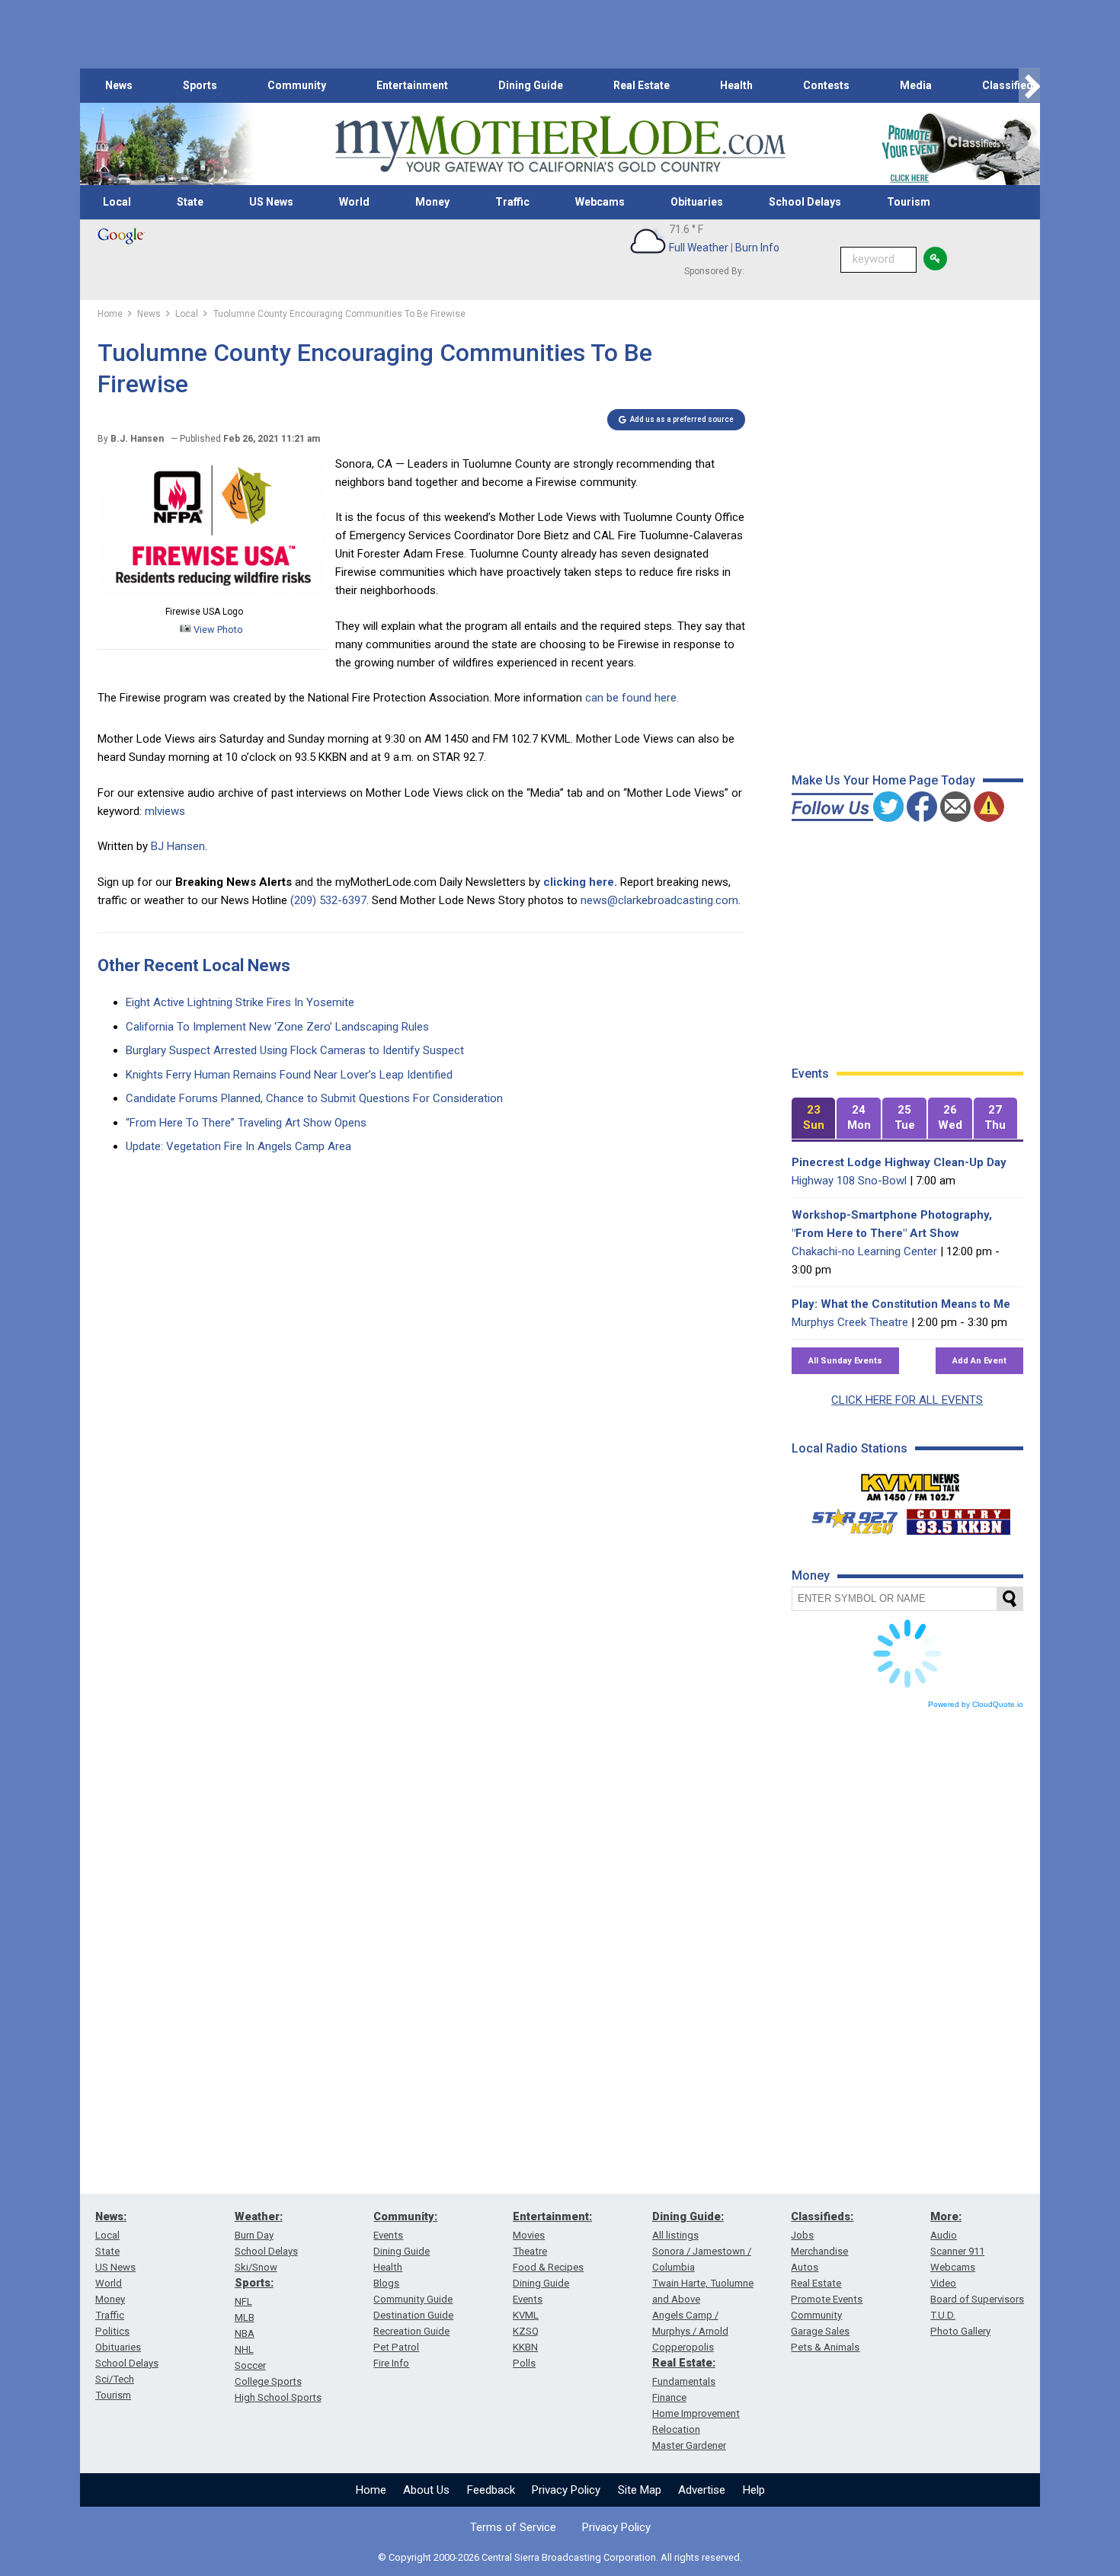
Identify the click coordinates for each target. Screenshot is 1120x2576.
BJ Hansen (178, 846)
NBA (245, 2333)
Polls (524, 2363)
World (354, 202)
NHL (244, 2349)
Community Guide (413, 2299)
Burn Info (757, 248)
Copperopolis (683, 2347)
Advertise (702, 2490)
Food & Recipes (548, 2267)
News (119, 85)
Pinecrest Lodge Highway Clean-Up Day (899, 1162)
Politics (112, 2331)
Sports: (254, 2283)
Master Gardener (689, 2445)
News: (111, 2216)
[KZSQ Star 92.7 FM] (848, 1518)
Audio (944, 2235)
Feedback (491, 2490)
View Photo (217, 630)
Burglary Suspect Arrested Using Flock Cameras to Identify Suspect (295, 1050)
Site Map (640, 2490)
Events (388, 2235)
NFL (243, 2301)
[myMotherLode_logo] (560, 144)
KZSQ (526, 2331)
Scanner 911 (957, 2251)
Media (916, 85)
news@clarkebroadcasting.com (659, 900)
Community (297, 85)
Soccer (250, 2365)
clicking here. (580, 882)
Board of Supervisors (977, 2299)
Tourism (909, 202)
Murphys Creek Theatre (850, 1322)
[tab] (814, 1119)
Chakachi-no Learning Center (864, 1251)
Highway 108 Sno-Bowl (849, 1181)
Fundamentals (684, 2381)
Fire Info (391, 2363)
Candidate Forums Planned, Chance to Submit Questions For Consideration (314, 1098)
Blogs (386, 2283)
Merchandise (819, 2251)
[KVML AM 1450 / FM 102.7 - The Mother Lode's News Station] (910, 1483)
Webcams (600, 202)
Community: (405, 2216)
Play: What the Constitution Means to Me (901, 1304)
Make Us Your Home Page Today (883, 780)
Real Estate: (684, 2363)
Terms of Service (513, 2527)
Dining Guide (531, 85)
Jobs (802, 2235)
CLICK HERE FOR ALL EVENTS (907, 1400)
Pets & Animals (825, 2347)
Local (117, 202)
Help (754, 2490)
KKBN (525, 2347)
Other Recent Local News (194, 965)
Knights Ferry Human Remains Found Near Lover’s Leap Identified (289, 1075)
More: (946, 2216)
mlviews (165, 811)
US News (271, 202)
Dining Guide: (688, 2216)
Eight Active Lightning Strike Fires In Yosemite (240, 1002)
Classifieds (1011, 85)
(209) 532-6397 (328, 900)
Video (943, 2283)
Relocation (676, 2429)
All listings (675, 2235)
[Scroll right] (1029, 86)
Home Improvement (696, 2413)
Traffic (512, 202)
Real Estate (642, 85)
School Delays (805, 202)
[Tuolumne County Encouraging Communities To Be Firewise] (212, 593)
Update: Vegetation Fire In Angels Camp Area (238, 1146)
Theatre (530, 2251)
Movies (529, 2235)
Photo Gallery (960, 2331)
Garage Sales (820, 2331)
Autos (805, 2267)
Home (371, 2490)
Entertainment (412, 85)
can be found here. (632, 698)
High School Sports (278, 2397)
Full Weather (699, 248)
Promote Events (827, 2299)
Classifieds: (822, 2216)
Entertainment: (552, 2216)
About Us (426, 2490)
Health (736, 85)
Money (432, 202)
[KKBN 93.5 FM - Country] (958, 1518)
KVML (526, 2315)
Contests (826, 85)
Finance (669, 2397)
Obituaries (697, 202)
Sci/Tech (115, 2379)
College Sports (268, 2381)
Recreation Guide (411, 2331)
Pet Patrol (396, 2347)
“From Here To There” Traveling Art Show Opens (246, 1123)
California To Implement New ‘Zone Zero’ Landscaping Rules (277, 1027)
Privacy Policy (566, 2490)
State (190, 202)
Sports (200, 85)
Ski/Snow (256, 2267)
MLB (245, 2317)
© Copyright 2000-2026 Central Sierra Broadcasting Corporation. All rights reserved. (560, 2557)
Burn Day (254, 2235)
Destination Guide (413, 2315)
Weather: (259, 2216)
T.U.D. (943, 2315)
